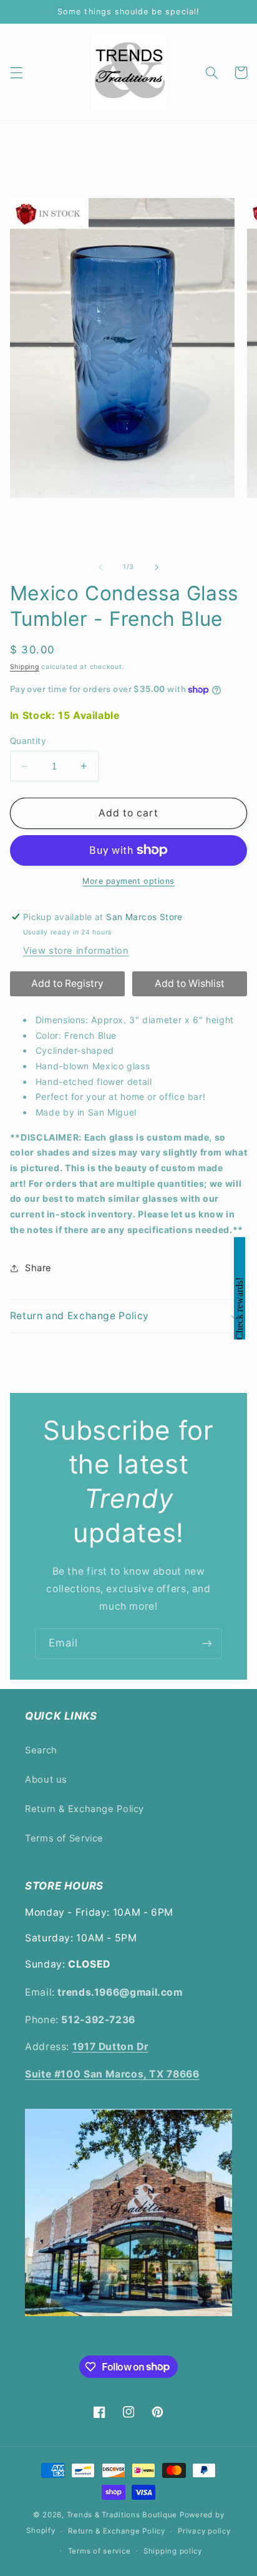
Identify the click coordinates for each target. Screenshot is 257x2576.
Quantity (28, 741)
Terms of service (99, 2551)
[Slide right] (157, 567)
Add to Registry (67, 983)
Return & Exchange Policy (85, 1809)
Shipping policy (173, 2551)
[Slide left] (100, 567)
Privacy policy (204, 2531)
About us (46, 1780)
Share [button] (38, 1268)
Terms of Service (64, 1838)
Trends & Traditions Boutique (122, 2515)
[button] (16, 72)
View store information (76, 951)
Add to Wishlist (190, 983)
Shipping (25, 667)
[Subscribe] (207, 1644)
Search (41, 1750)
